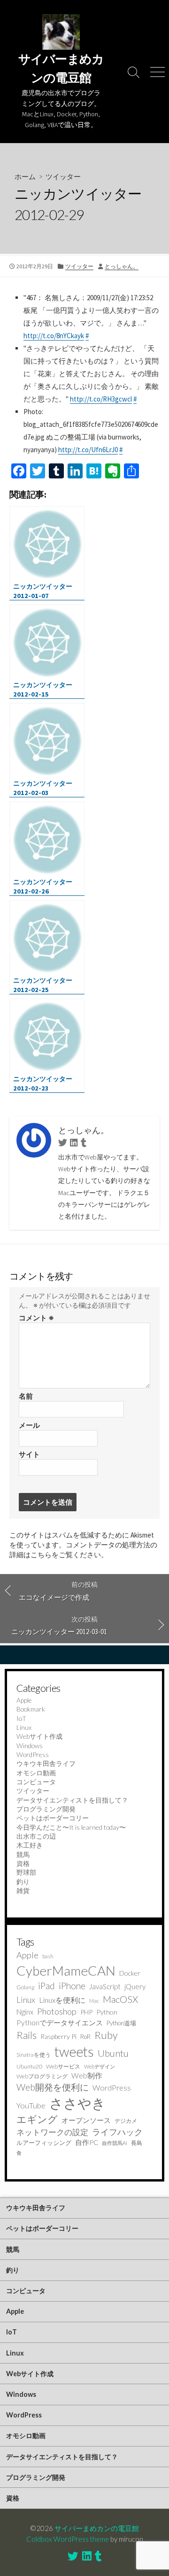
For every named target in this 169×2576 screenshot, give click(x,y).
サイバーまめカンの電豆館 (97, 2528)
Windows (30, 1746)
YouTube (31, 2105)
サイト (29, 1454)
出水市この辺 (36, 1836)
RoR (85, 2037)
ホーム (25, 176)
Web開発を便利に (53, 2087)
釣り (23, 1882)
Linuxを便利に (62, 2000)
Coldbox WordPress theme (68, 2539)
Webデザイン (100, 2066)
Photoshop (57, 2011)
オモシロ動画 (36, 1773)
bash (48, 1956)
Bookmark (31, 1709)
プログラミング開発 (46, 1809)
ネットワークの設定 (52, 2132)
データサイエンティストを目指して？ (72, 1800)
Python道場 (121, 2023)
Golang (25, 1987)
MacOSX (120, 1999)
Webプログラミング (42, 2076)
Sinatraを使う (34, 2055)
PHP (86, 2012)
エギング (37, 2119)
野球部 (26, 1872)
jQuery (135, 1986)
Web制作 (87, 2075)
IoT (21, 1718)
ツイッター (63, 176)
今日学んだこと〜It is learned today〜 (71, 1827)
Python (107, 2012)
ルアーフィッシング (44, 2143)
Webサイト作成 (39, 1736)
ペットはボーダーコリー (53, 1818)
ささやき (77, 2103)
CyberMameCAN (66, 1970)
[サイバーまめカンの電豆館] (61, 32)
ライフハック (117, 2132)
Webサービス (63, 2066)
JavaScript (105, 1986)
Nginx (25, 2012)
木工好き (30, 1845)
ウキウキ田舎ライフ (46, 1763)
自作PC (87, 2142)
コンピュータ (36, 1782)
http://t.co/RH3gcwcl (101, 399)
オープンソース (86, 2120)
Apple (24, 1700)
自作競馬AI (115, 2143)
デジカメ (126, 2121)
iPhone (72, 1986)
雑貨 (23, 1890)
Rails (27, 2035)
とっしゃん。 (122, 266)
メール (29, 1425)
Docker (130, 1973)
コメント (36, 1318)
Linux (24, 1727)
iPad (46, 1986)
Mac (94, 2001)
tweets (74, 2052)
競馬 (23, 1854)
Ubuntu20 (29, 2066)
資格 (23, 1863)
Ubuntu (113, 2053)
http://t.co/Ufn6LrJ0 (88, 450)
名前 (26, 1396)
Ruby (106, 2035)
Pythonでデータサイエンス (60, 2023)
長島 (137, 2143)
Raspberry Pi (58, 2036)
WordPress (33, 1754)
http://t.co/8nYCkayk (54, 336)
